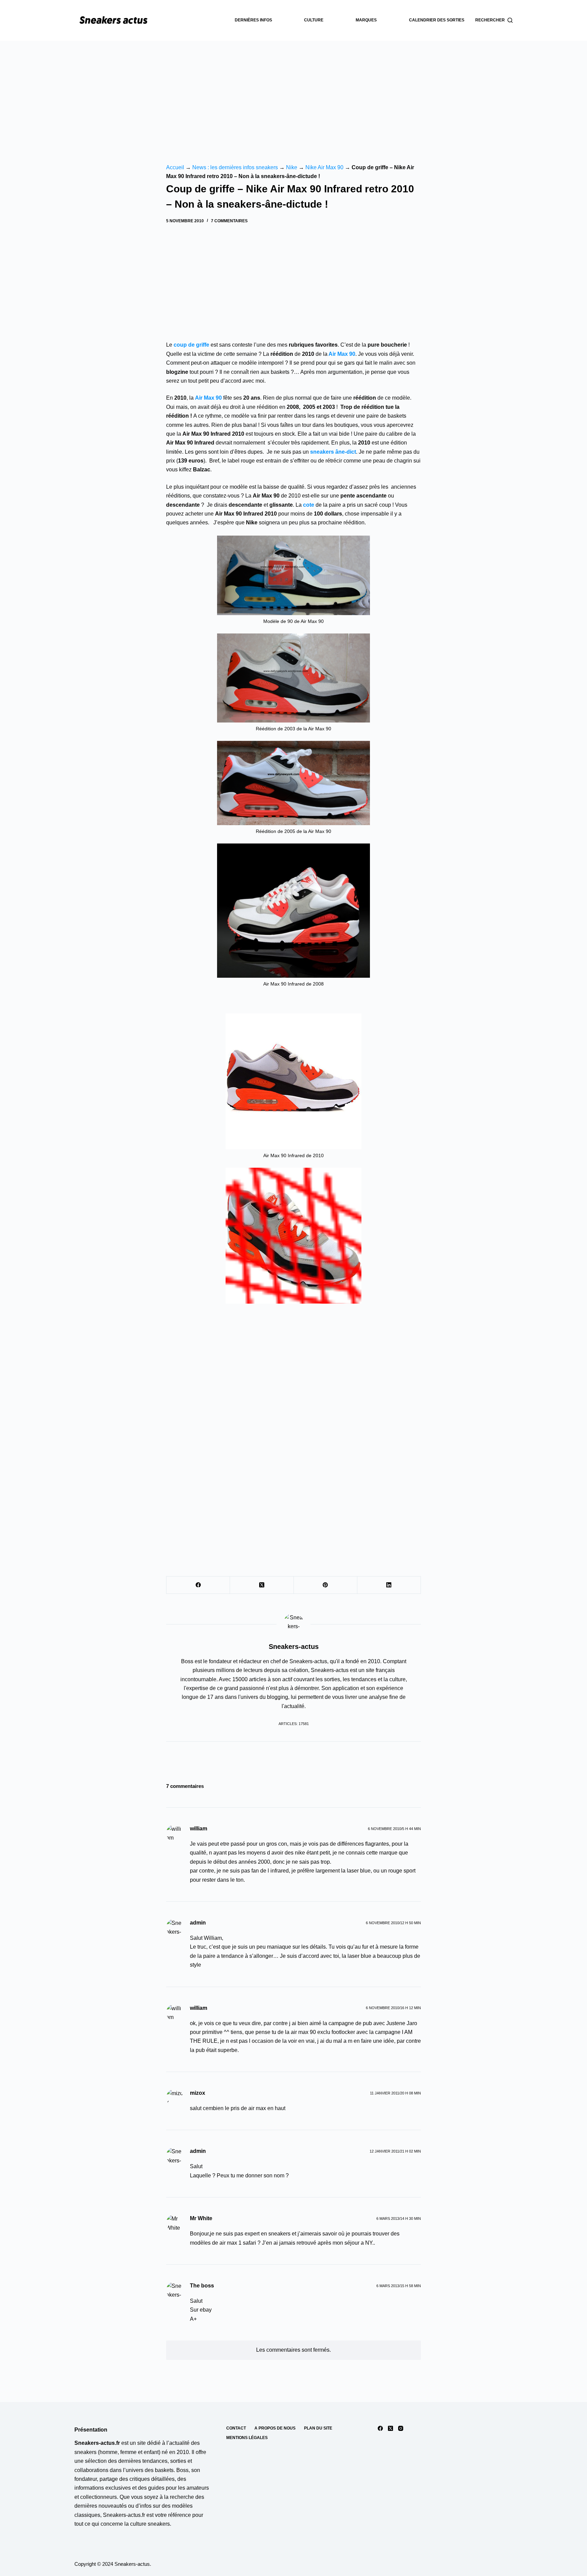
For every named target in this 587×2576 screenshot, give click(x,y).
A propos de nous (275, 2428)
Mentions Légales (247, 2438)
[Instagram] (401, 2428)
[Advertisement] (293, 92)
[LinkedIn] (389, 1585)
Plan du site (318, 2428)
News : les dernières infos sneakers (235, 167)
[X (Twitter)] (262, 1585)
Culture (314, 20)
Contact (236, 2428)
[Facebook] (198, 1585)
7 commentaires (229, 221)
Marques (366, 20)
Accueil (175, 167)
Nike (292, 167)
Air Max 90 (342, 354)
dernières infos (253, 20)
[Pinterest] (326, 1585)
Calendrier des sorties (437, 20)
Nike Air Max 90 (324, 167)
